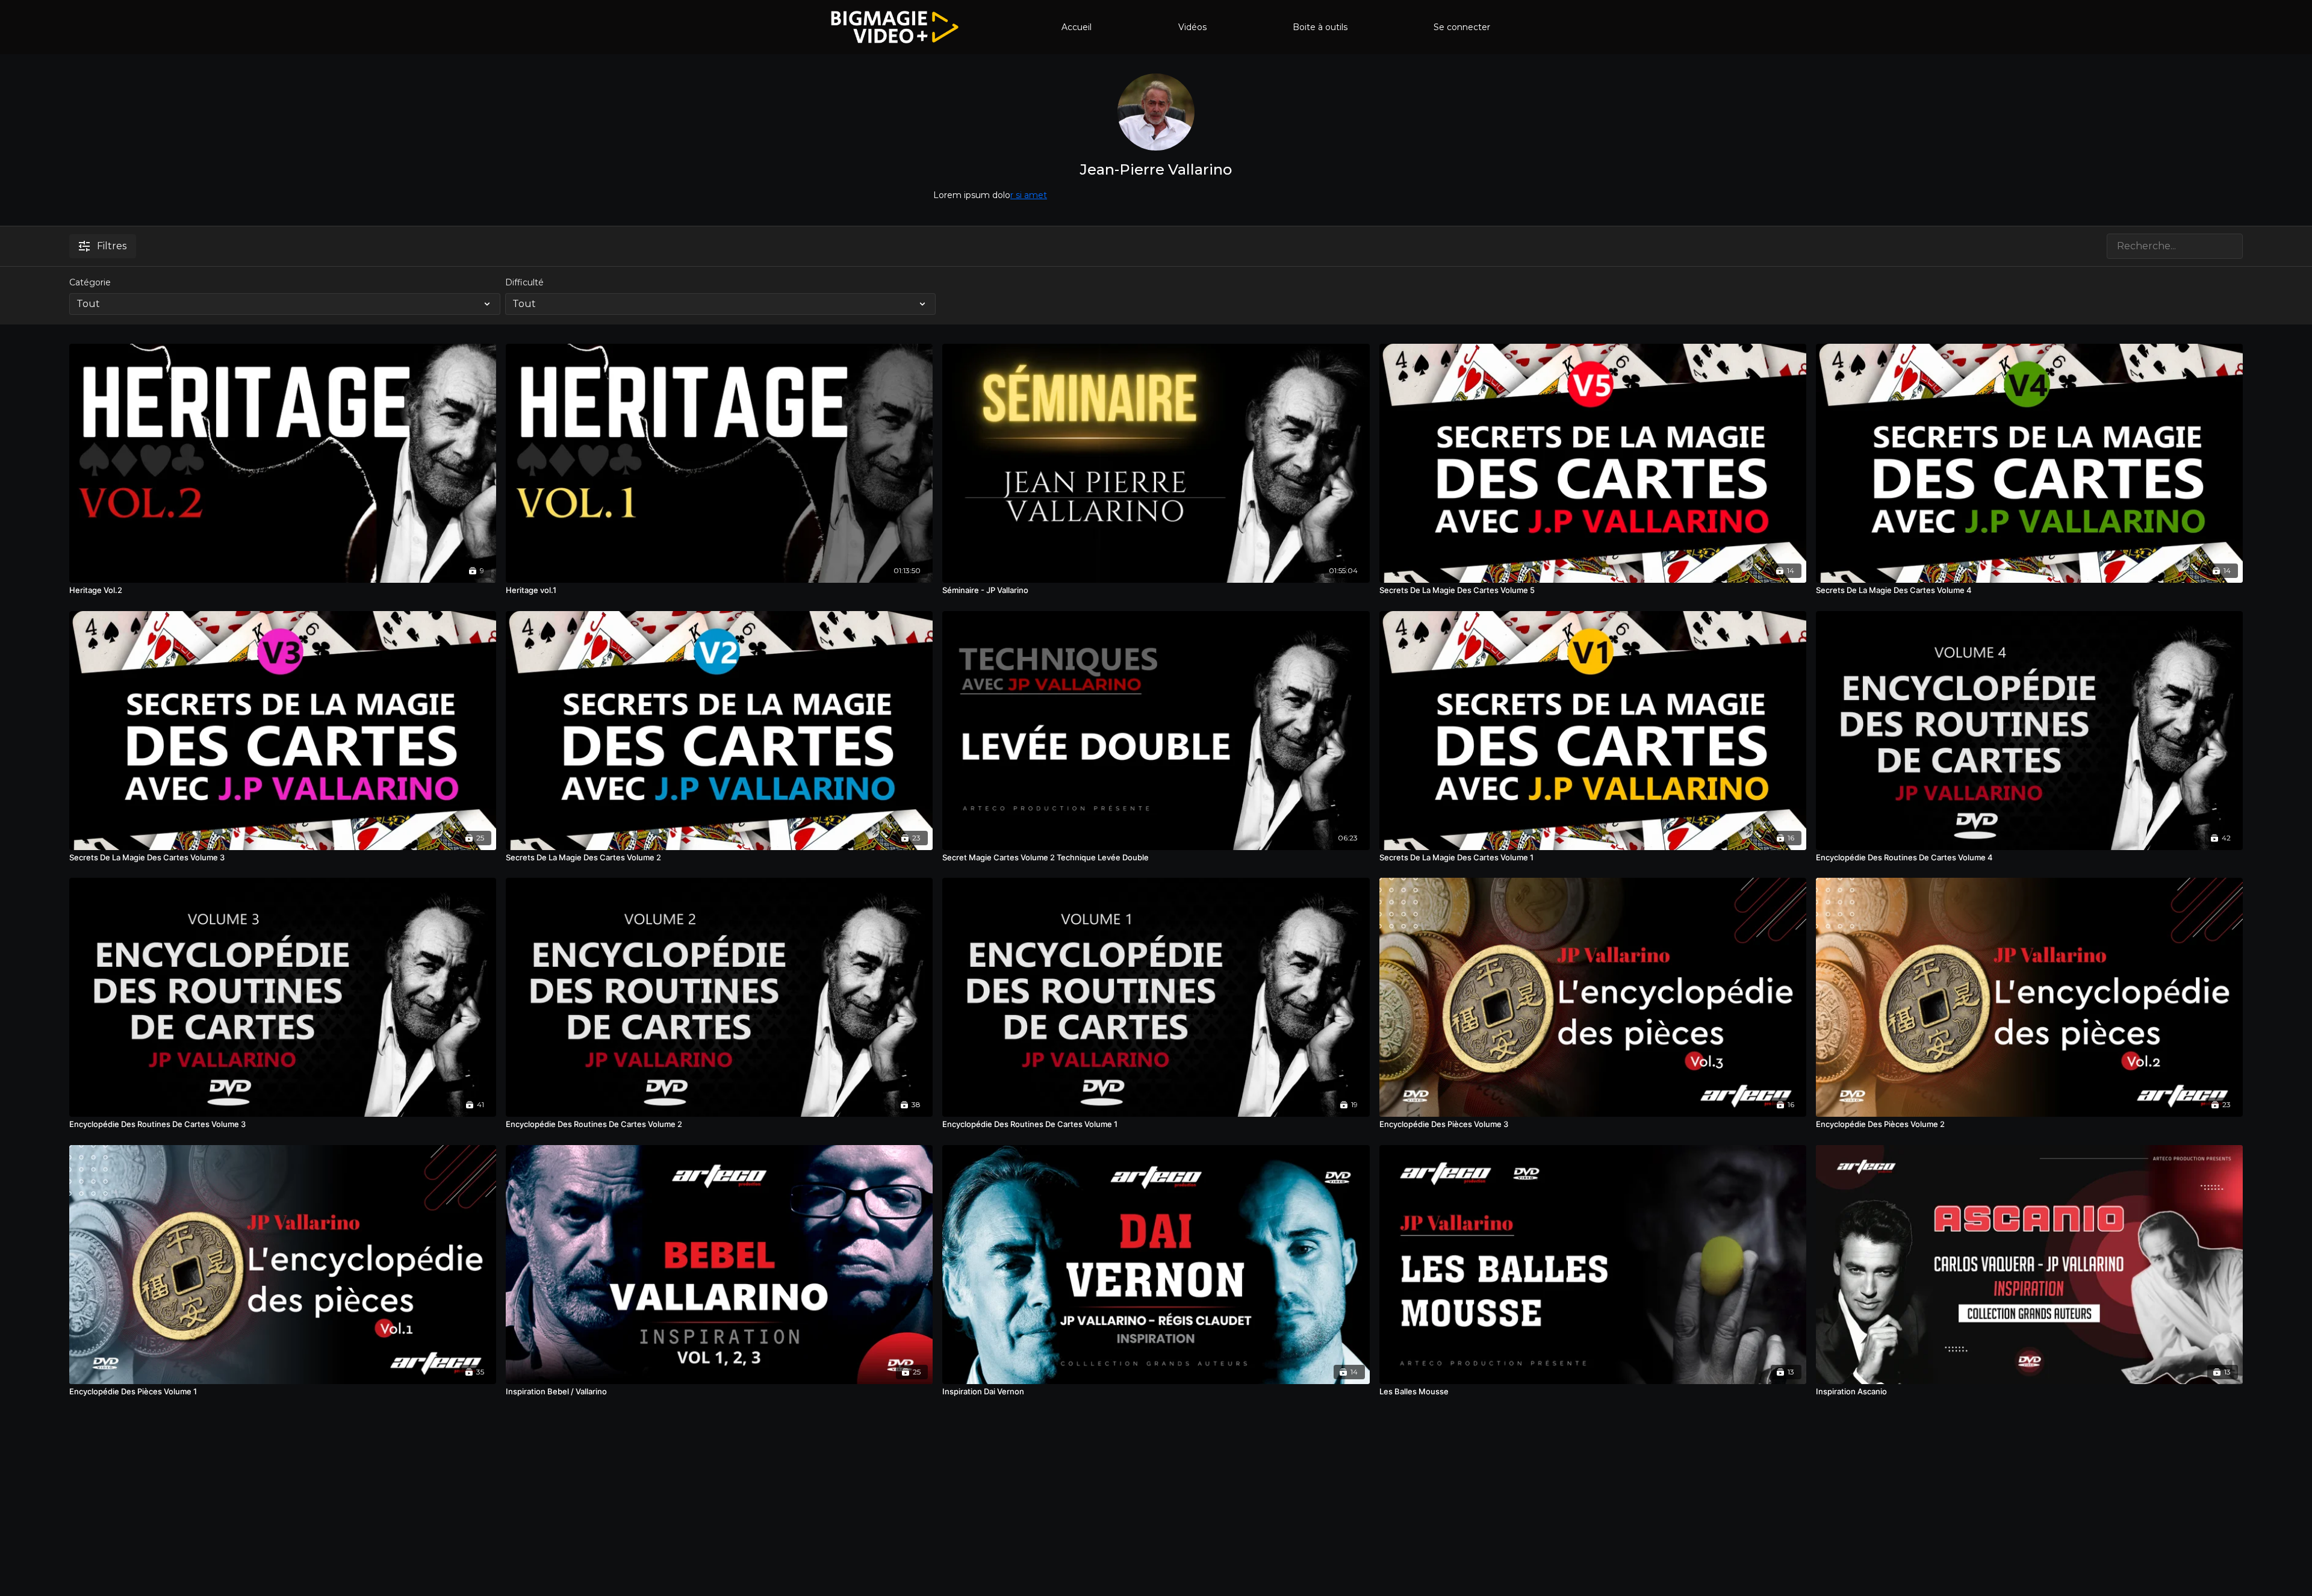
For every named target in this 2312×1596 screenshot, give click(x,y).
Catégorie (90, 282)
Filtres (112, 246)
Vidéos (1192, 27)
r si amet (1029, 195)
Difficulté (524, 282)
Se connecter (1462, 27)
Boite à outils (1320, 27)
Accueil (1077, 27)
